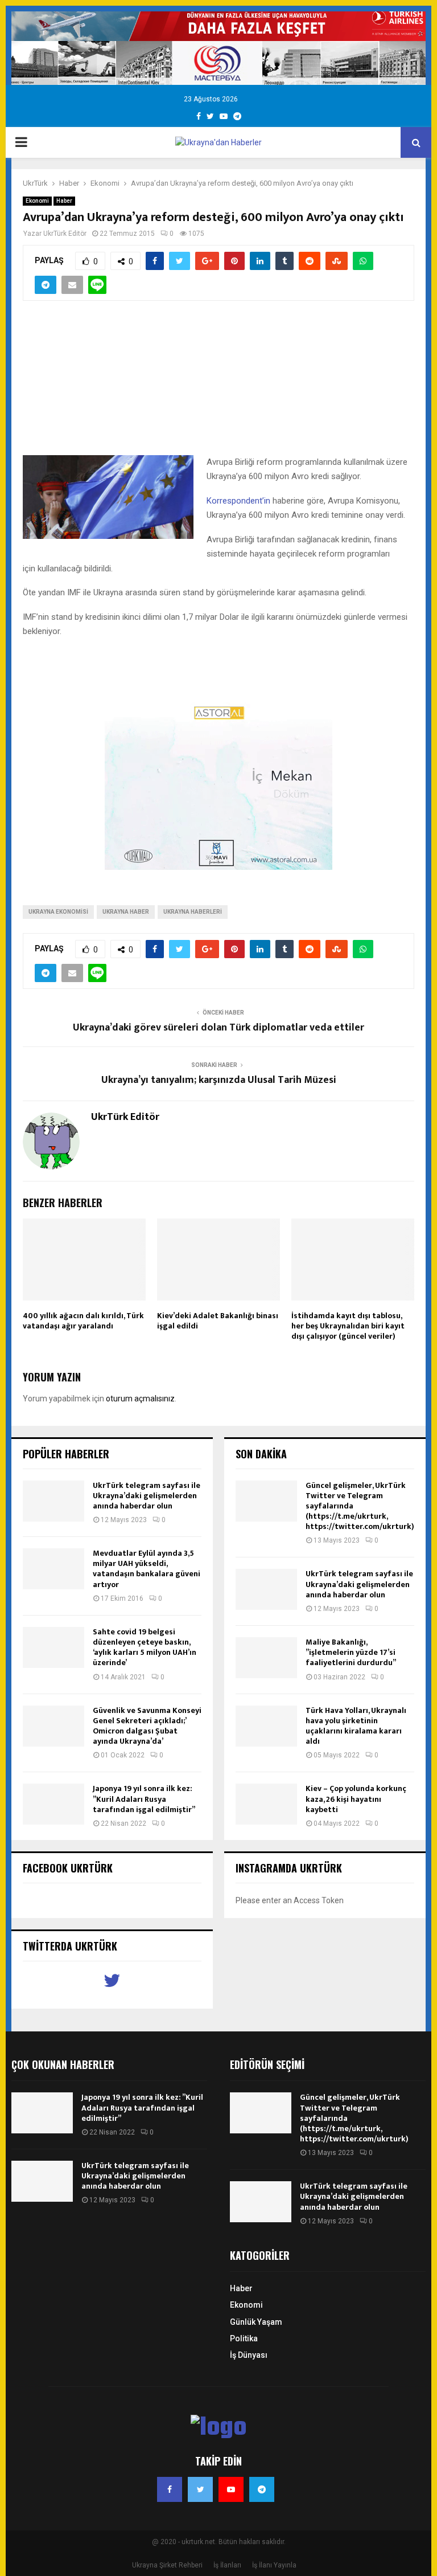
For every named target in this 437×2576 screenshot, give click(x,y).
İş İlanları (227, 2565)
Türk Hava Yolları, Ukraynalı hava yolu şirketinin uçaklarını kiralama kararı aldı (356, 1726)
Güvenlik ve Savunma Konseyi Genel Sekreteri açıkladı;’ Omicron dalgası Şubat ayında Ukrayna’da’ (147, 1726)
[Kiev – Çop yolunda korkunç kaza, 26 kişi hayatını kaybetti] (266, 1804)
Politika (244, 2338)
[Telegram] (262, 2489)
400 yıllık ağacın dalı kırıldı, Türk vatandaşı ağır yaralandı (83, 1321)
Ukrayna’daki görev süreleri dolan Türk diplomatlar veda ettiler (218, 1028)
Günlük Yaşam (256, 2322)
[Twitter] (200, 2489)
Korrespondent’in (240, 501)
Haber (64, 201)
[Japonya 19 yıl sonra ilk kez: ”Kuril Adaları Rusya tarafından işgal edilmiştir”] (53, 1804)
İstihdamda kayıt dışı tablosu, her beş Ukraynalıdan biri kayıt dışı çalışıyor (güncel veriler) (348, 1326)
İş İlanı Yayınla (274, 2565)
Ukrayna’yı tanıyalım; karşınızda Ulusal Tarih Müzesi (219, 1080)
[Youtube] (231, 2489)
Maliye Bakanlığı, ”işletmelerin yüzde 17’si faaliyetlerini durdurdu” (351, 1652)
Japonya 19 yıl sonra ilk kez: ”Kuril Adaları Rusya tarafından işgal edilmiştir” (144, 1799)
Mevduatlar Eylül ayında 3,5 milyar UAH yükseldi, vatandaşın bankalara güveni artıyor (147, 1569)
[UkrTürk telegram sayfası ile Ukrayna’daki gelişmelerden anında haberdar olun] (53, 1501)
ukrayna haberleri (193, 912)
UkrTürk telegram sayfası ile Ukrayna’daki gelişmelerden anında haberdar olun (147, 1496)
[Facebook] (170, 2489)
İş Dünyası (249, 2355)
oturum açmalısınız (140, 1399)
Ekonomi (37, 201)
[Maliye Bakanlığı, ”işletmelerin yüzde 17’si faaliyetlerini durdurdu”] (266, 1658)
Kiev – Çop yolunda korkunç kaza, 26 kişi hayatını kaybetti (356, 1799)
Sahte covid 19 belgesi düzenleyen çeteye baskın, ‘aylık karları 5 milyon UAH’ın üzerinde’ (145, 1647)
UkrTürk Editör (65, 234)
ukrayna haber (126, 912)
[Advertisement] (218, 385)
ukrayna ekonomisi (58, 912)
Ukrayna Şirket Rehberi (167, 2565)
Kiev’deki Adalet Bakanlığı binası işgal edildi (218, 1321)
